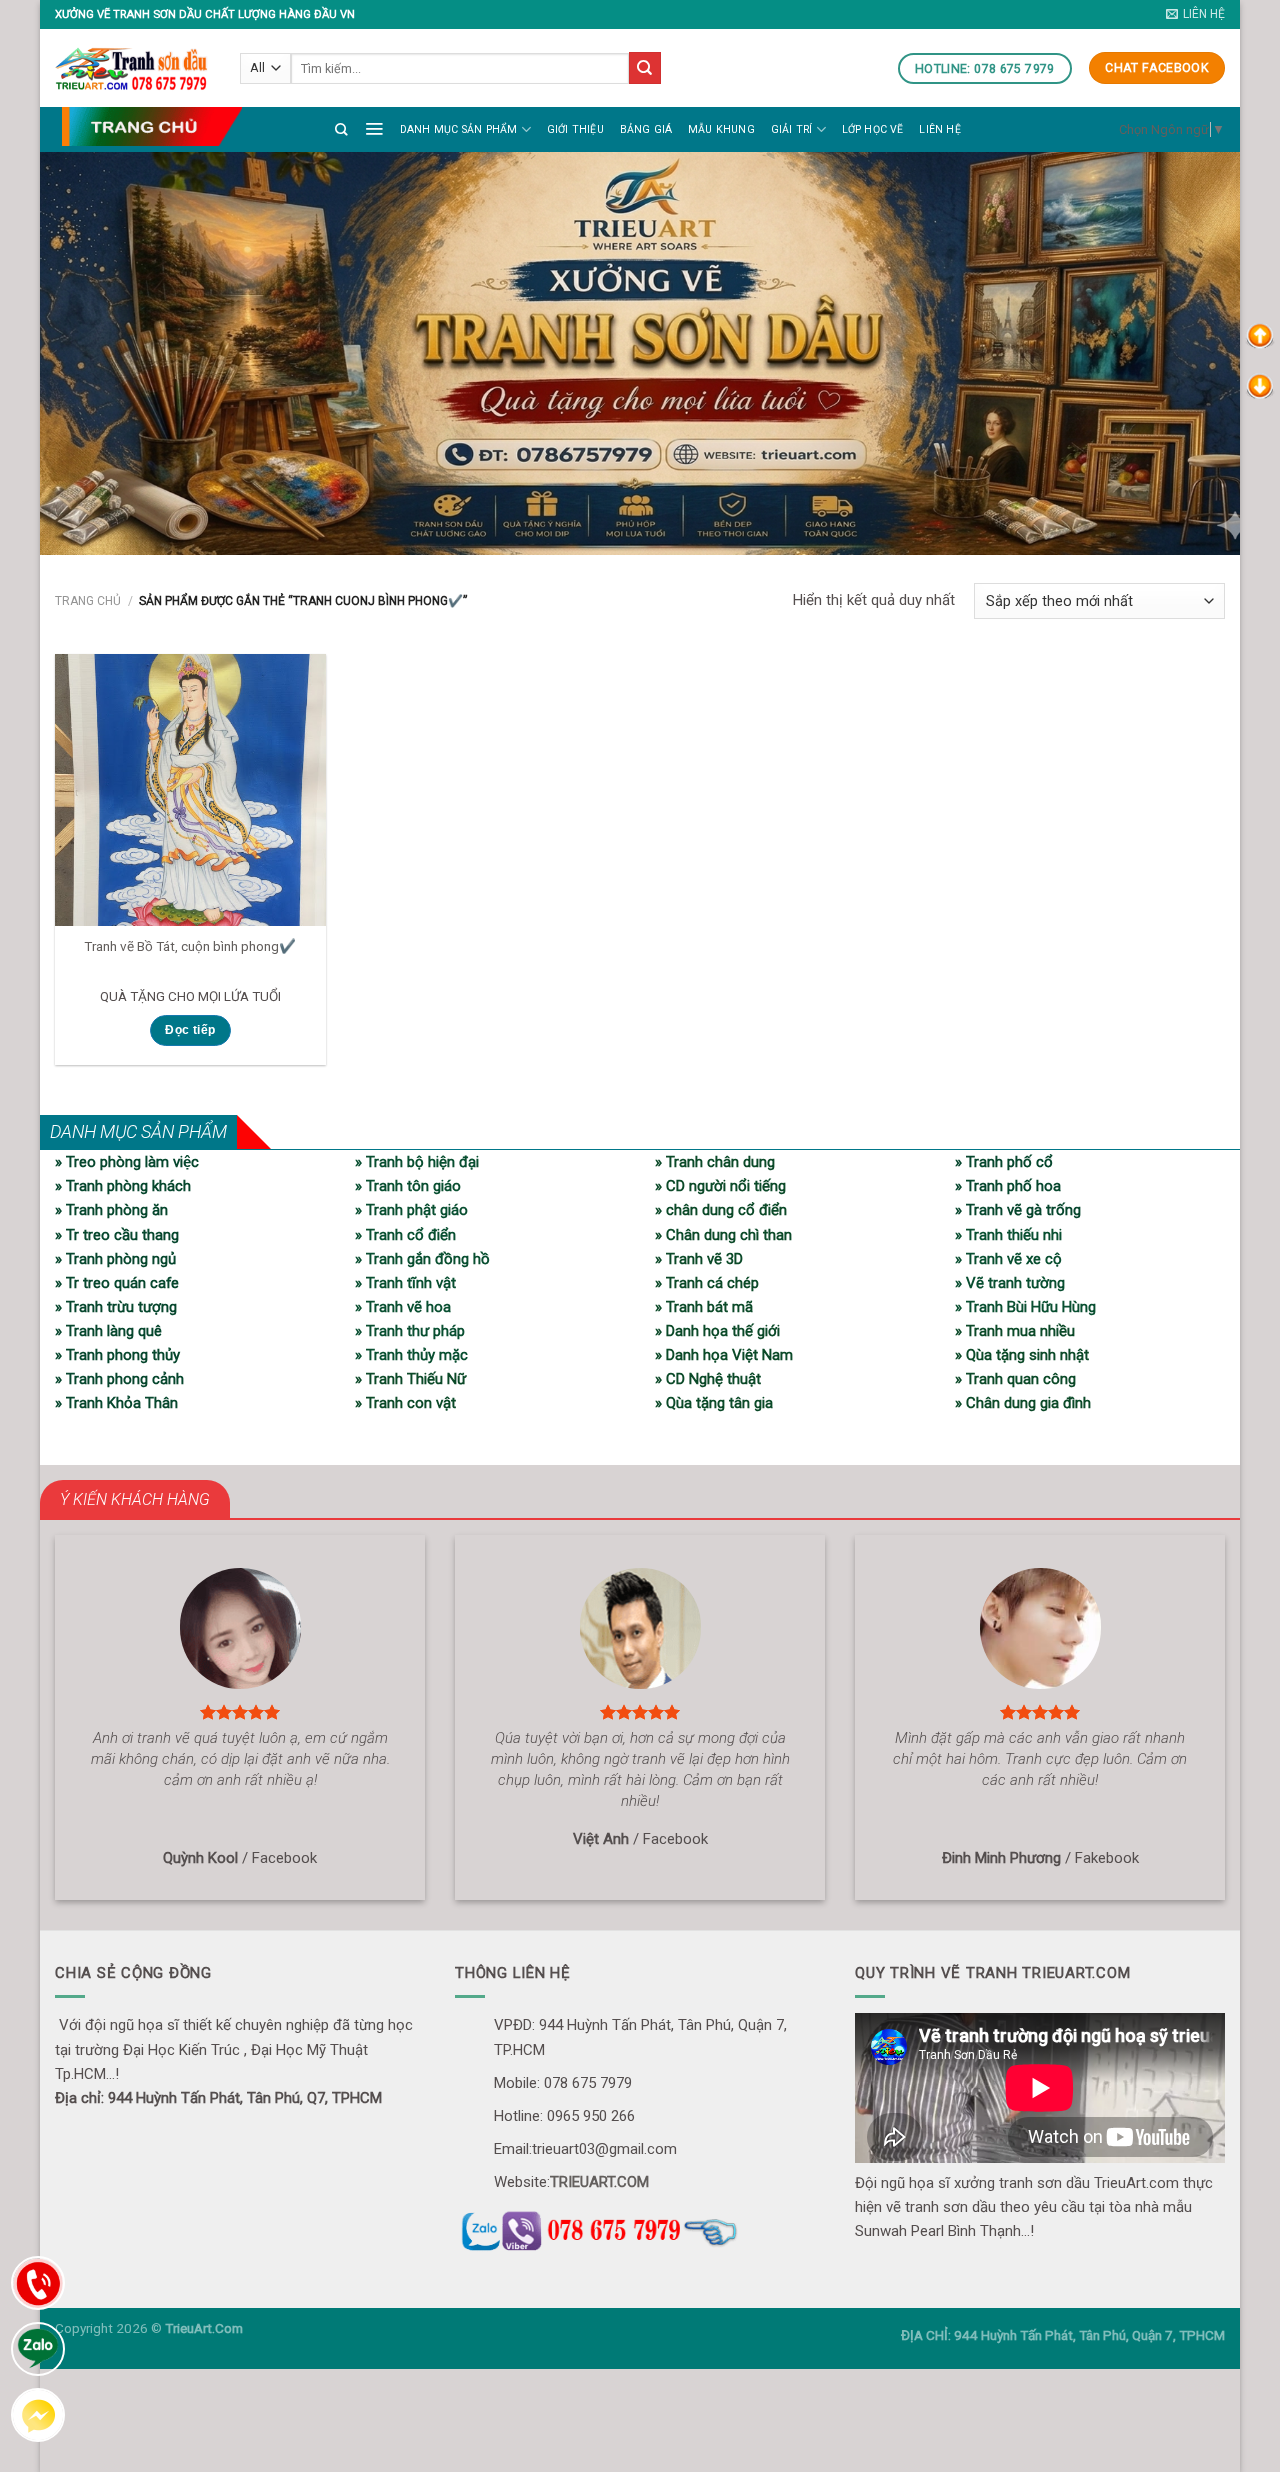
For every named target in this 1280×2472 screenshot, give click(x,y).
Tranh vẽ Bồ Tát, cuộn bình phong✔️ (190, 946)
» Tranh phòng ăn (111, 1210)
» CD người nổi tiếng (720, 1186)
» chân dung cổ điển (721, 1210)
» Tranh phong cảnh (119, 1379)
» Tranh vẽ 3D (699, 1259)
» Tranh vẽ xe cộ (1008, 1259)
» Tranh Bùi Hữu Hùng (1025, 1307)
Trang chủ (88, 601)
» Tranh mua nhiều (1015, 1331)
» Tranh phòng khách (123, 1186)
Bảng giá (646, 129)
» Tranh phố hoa (1008, 1186)
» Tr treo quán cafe (117, 1283)
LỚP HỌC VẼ (873, 129)
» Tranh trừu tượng (116, 1307)
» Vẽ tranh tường (1010, 1283)
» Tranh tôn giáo (408, 1186)
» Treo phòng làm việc (127, 1162)
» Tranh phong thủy (117, 1355)
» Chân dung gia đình (1023, 1403)
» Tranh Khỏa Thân (116, 1403)
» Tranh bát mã (704, 1307)
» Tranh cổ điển (405, 1235)
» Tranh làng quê (108, 1331)
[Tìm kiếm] (341, 129)
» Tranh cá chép (707, 1283)
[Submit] (645, 68)
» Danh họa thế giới (717, 1331)
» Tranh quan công (1015, 1379)
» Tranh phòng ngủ (115, 1259)
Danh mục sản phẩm (459, 129)
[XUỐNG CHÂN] (1260, 385)
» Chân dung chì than (723, 1235)
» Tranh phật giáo (411, 1210)
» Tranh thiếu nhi (1008, 1235)
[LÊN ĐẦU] (1260, 335)
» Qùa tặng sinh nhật (1022, 1355)
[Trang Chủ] (151, 126)
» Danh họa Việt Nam (724, 1355)
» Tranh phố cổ (1004, 1162)
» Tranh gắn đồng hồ (422, 1259)
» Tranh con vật (405, 1403)
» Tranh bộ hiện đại (417, 1162)
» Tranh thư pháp (410, 1331)
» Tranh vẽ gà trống (1018, 1210)
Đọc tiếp (190, 1030)
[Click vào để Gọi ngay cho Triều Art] (640, 2228)
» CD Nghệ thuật (708, 1379)
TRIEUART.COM (599, 2182)
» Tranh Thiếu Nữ (410, 1379)
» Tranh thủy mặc (411, 1355)
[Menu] (374, 128)
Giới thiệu (575, 129)
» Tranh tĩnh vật (405, 1283)
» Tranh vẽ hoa (403, 1307)
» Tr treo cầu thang (117, 1235)
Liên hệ (939, 129)
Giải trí (792, 129)
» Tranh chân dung (715, 1162)
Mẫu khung (721, 129)
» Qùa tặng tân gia (714, 1403)
